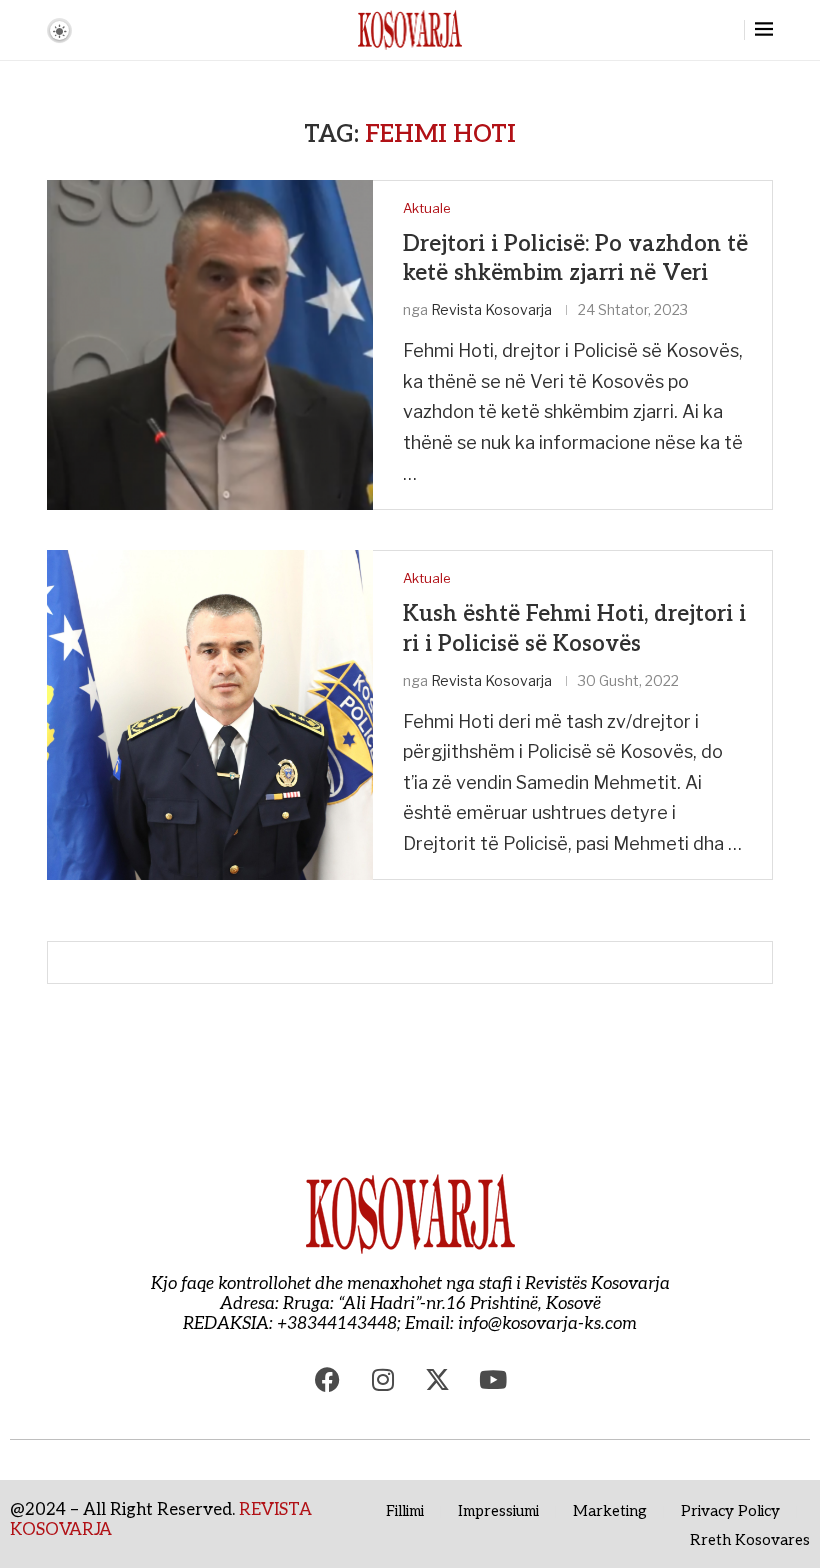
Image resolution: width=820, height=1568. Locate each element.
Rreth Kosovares (750, 1540)
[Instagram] (383, 1379)
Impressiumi (498, 1511)
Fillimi (405, 1511)
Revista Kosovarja (491, 309)
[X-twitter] (438, 1379)
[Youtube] (493, 1379)
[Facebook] (328, 1379)
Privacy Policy (730, 1511)
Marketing (610, 1511)
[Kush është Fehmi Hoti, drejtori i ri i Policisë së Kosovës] (210, 715)
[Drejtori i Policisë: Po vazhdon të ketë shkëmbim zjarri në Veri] (210, 345)
